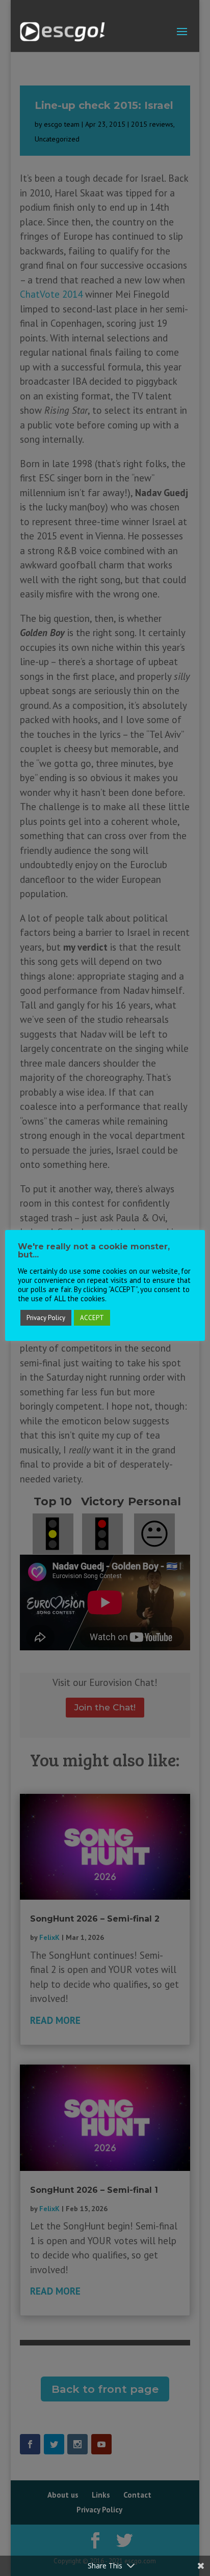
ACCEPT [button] (92, 1318)
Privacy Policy (46, 1318)
